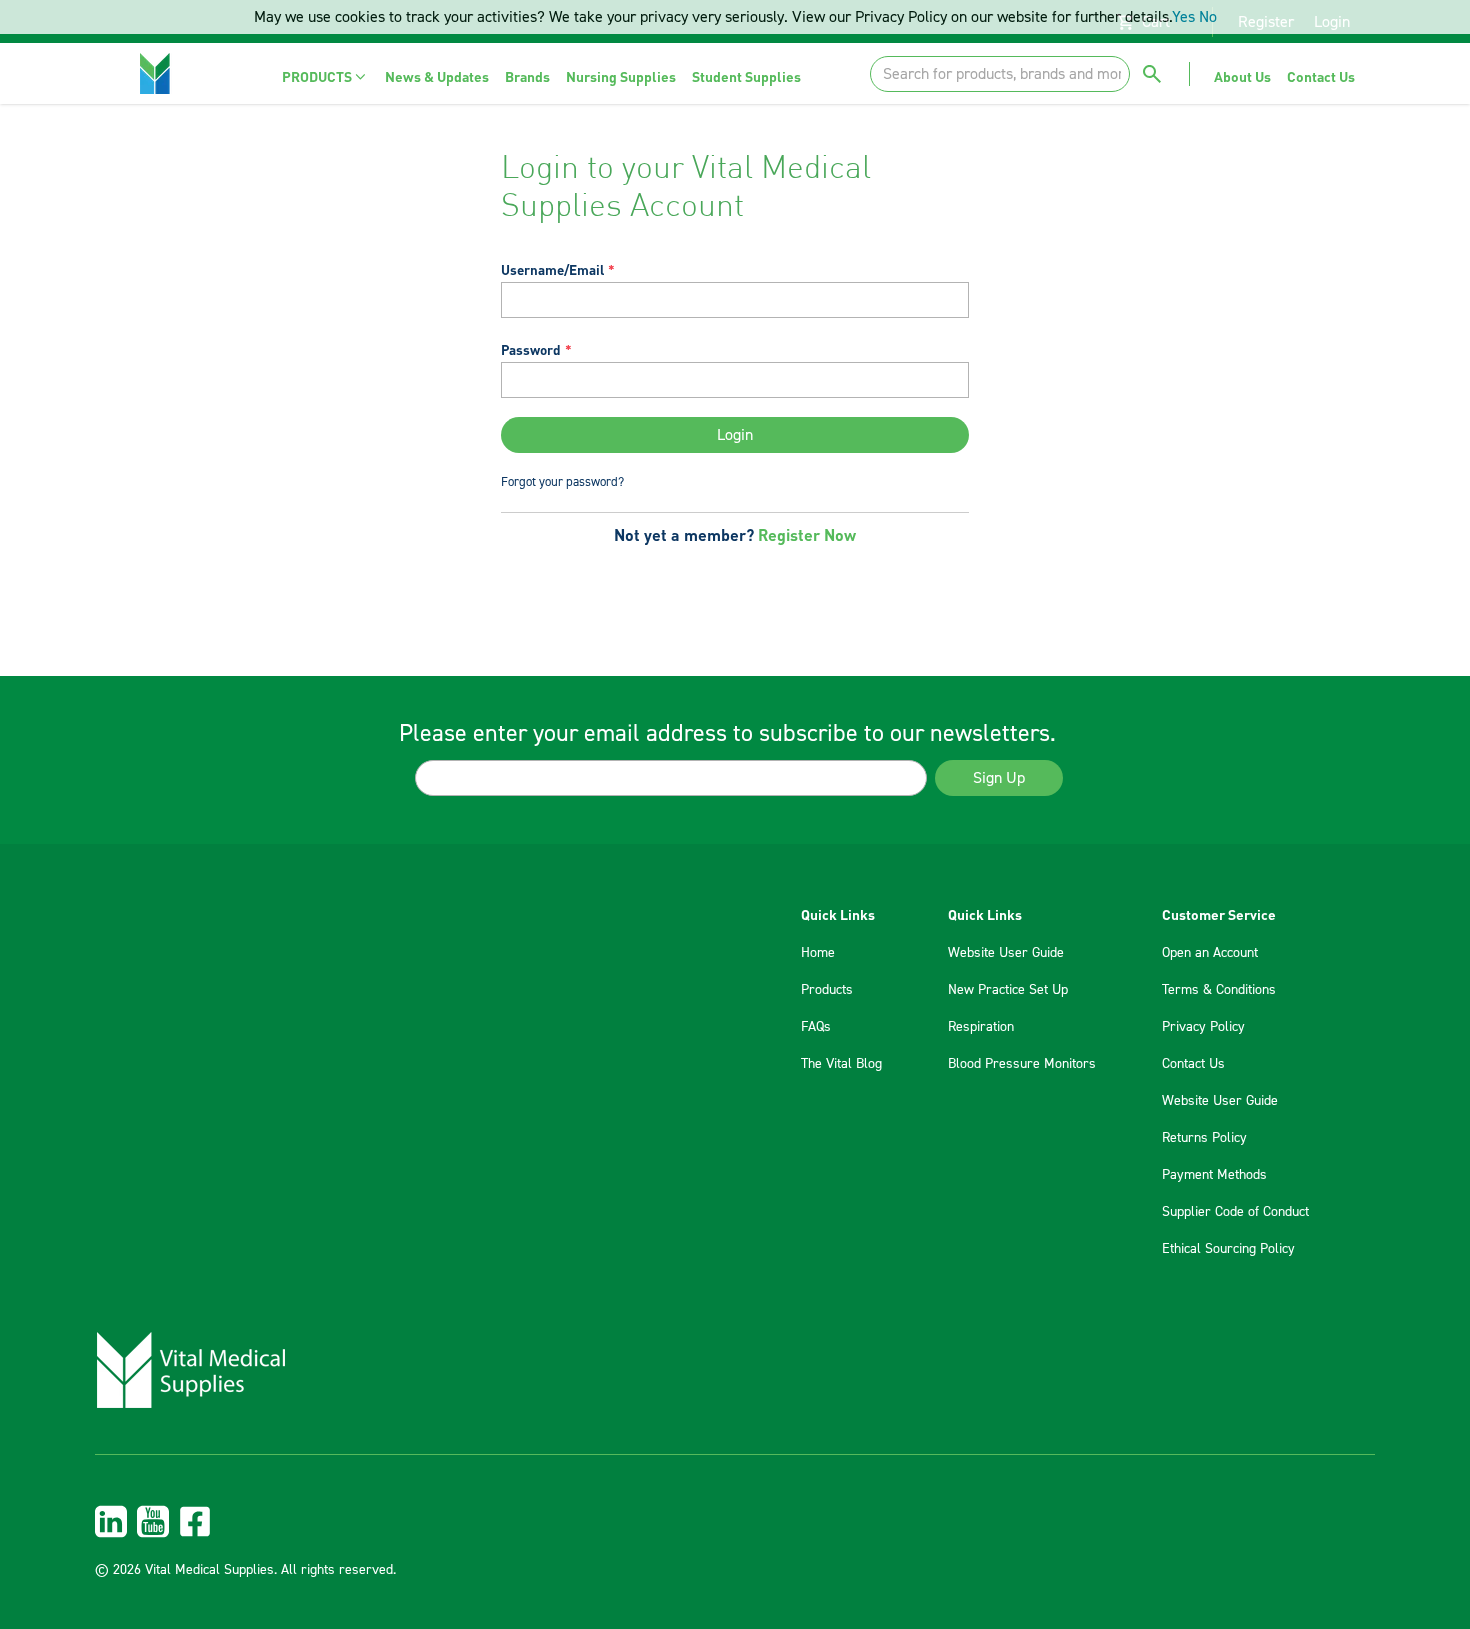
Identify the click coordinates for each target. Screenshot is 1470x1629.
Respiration (981, 1027)
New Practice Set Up (1008, 990)
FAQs (816, 1027)
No (1208, 17)
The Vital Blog (841, 1064)
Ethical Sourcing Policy (1228, 1249)
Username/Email (552, 269)
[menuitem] (325, 76)
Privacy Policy (1203, 1027)
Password (531, 349)
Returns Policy (1204, 1138)
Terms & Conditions (1219, 990)
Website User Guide (1006, 953)
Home (818, 953)
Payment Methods (1214, 1175)
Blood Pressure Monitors (1022, 1064)
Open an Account (1210, 953)
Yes (1183, 17)
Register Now (807, 534)
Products (827, 990)
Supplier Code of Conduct (1235, 1212)
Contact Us (1193, 1064)
